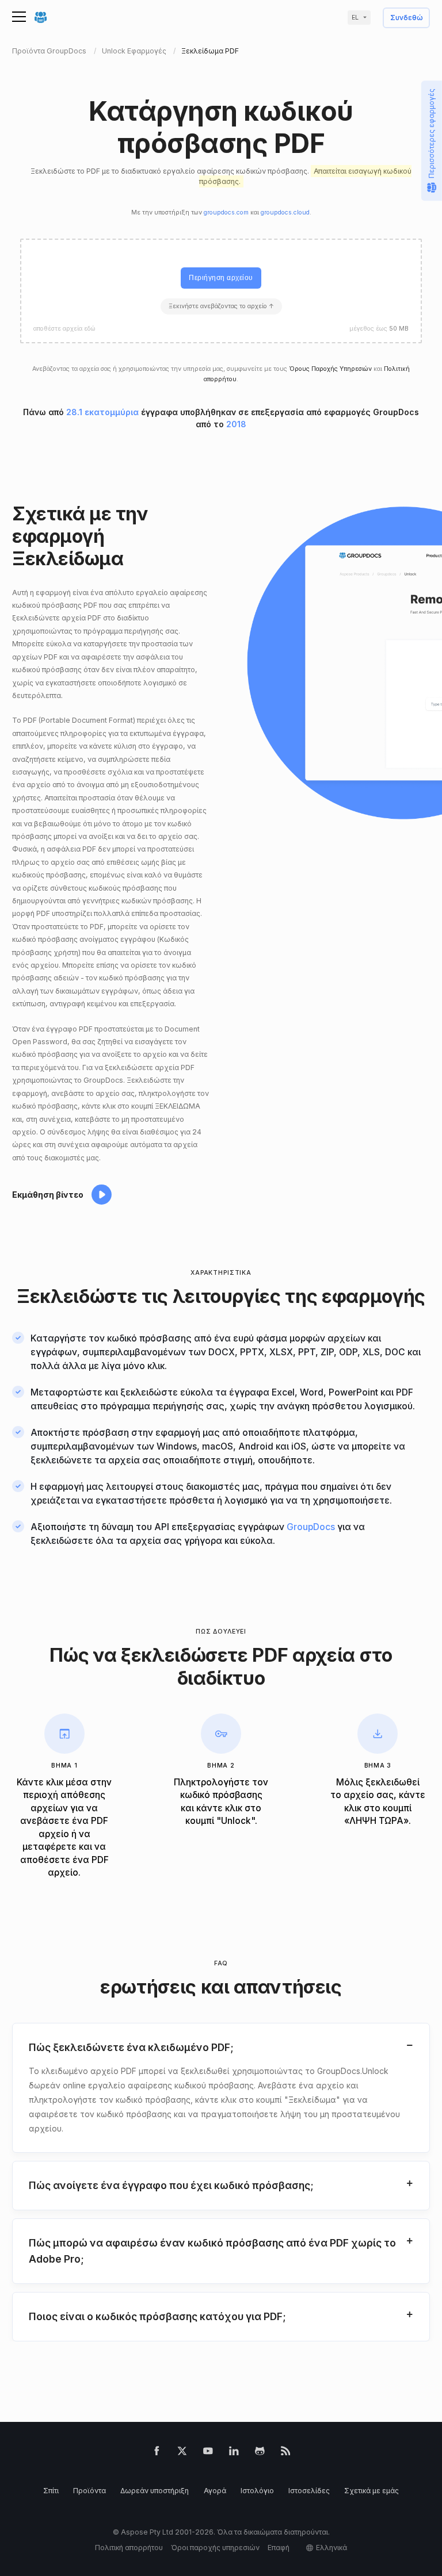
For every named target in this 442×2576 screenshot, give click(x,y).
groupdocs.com (226, 212)
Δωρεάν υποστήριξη (155, 2491)
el (355, 18)
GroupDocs (311, 1527)
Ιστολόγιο (257, 2491)
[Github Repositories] (260, 2453)
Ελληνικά (331, 2548)
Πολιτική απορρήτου (129, 2548)
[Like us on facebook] (157, 2453)
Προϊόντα (89, 2491)
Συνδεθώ (407, 18)
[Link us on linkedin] (234, 2453)
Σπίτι (51, 2491)
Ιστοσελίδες (309, 2491)
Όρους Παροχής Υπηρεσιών (330, 369)
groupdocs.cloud (285, 212)
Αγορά (215, 2491)
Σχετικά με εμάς (371, 2491)
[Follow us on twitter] (182, 2453)
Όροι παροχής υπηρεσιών (215, 2548)
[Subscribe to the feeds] (286, 2453)
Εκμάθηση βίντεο (48, 1195)
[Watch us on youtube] (208, 2453)
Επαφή (279, 2548)
